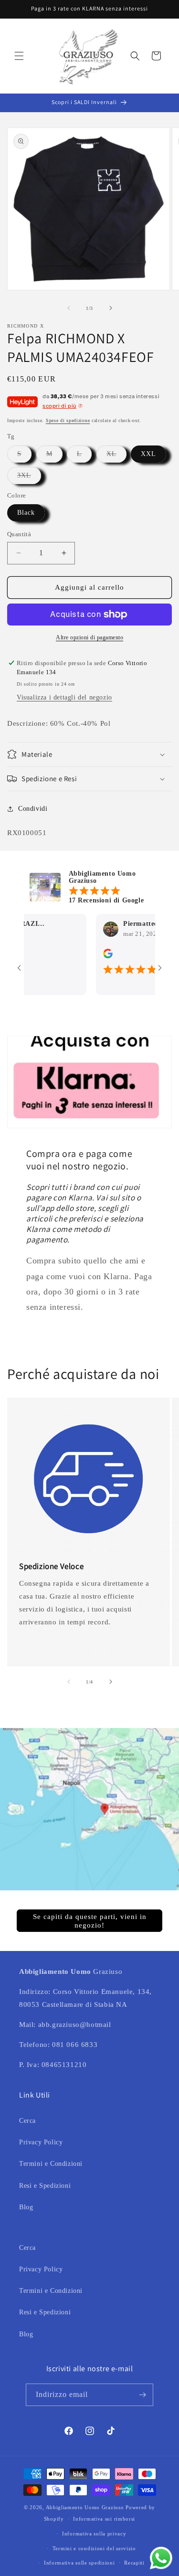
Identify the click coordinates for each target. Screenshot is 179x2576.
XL (116, 456)
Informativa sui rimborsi (104, 2519)
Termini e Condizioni (51, 2164)
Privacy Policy (41, 2142)
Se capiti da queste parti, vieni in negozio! (90, 1921)
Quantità (19, 534)
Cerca (27, 2121)
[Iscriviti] (142, 2395)
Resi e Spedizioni (45, 2186)
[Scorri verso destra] (111, 308)
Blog (26, 2207)
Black (26, 513)
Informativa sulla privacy (94, 2534)
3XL (29, 478)
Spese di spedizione (68, 420)
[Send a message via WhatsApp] (161, 2558)
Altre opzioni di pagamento (89, 637)
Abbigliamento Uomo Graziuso (85, 2507)
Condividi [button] (33, 809)
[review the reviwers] (91, 956)
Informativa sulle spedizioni (79, 2563)
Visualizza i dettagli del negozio (64, 697)
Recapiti (134, 2563)
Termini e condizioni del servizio (94, 2548)
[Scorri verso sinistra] (69, 308)
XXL (148, 454)
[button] (19, 56)
